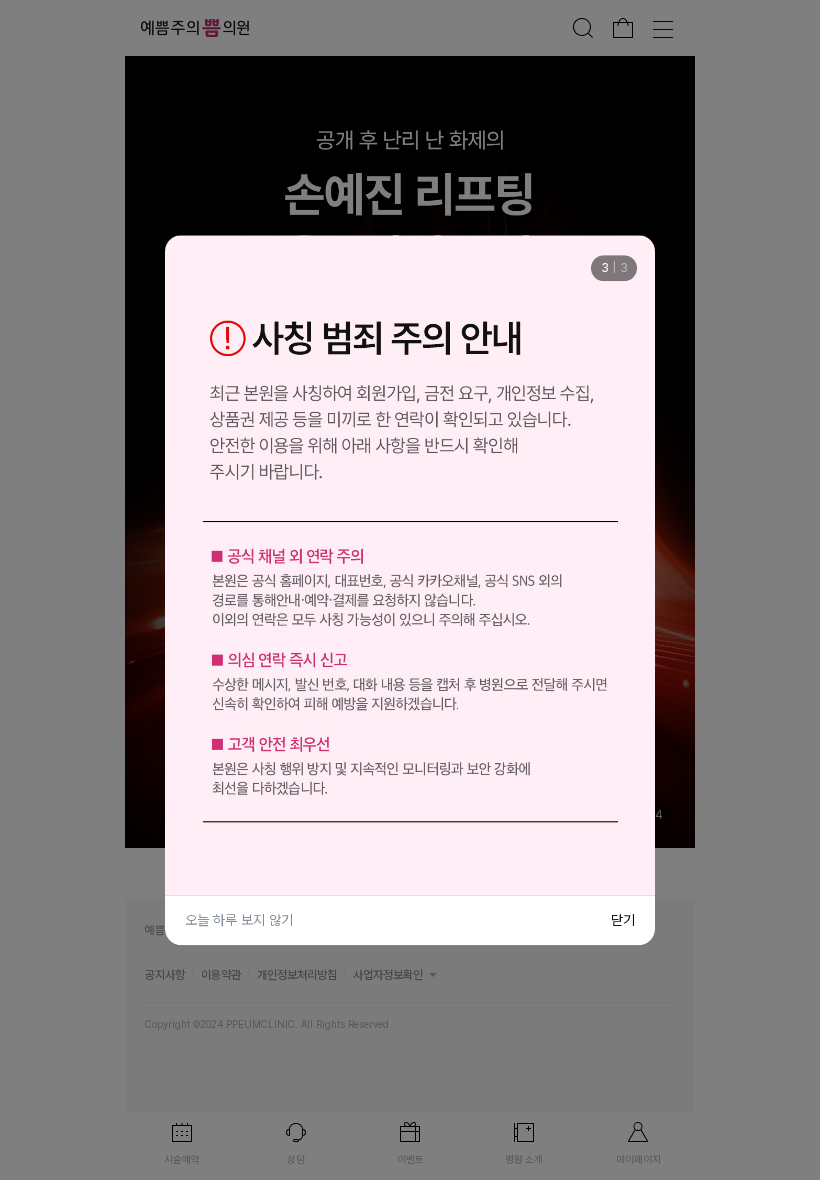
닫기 (623, 920)
